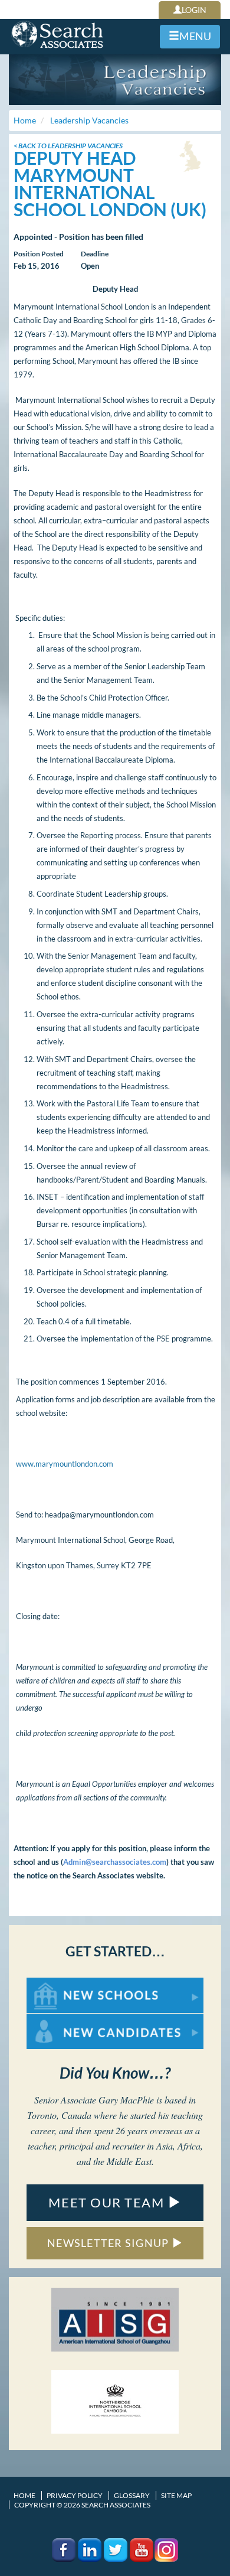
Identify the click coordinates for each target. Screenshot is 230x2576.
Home (24, 2495)
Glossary (132, 2495)
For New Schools (57, 1983)
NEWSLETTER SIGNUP (109, 2243)
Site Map (176, 2495)
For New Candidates (64, 2019)
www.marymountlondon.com (65, 1464)
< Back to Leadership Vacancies (68, 146)
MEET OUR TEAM (108, 2202)
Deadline (95, 254)
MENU (195, 36)
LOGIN (194, 10)
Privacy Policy (75, 2495)
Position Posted (39, 254)
